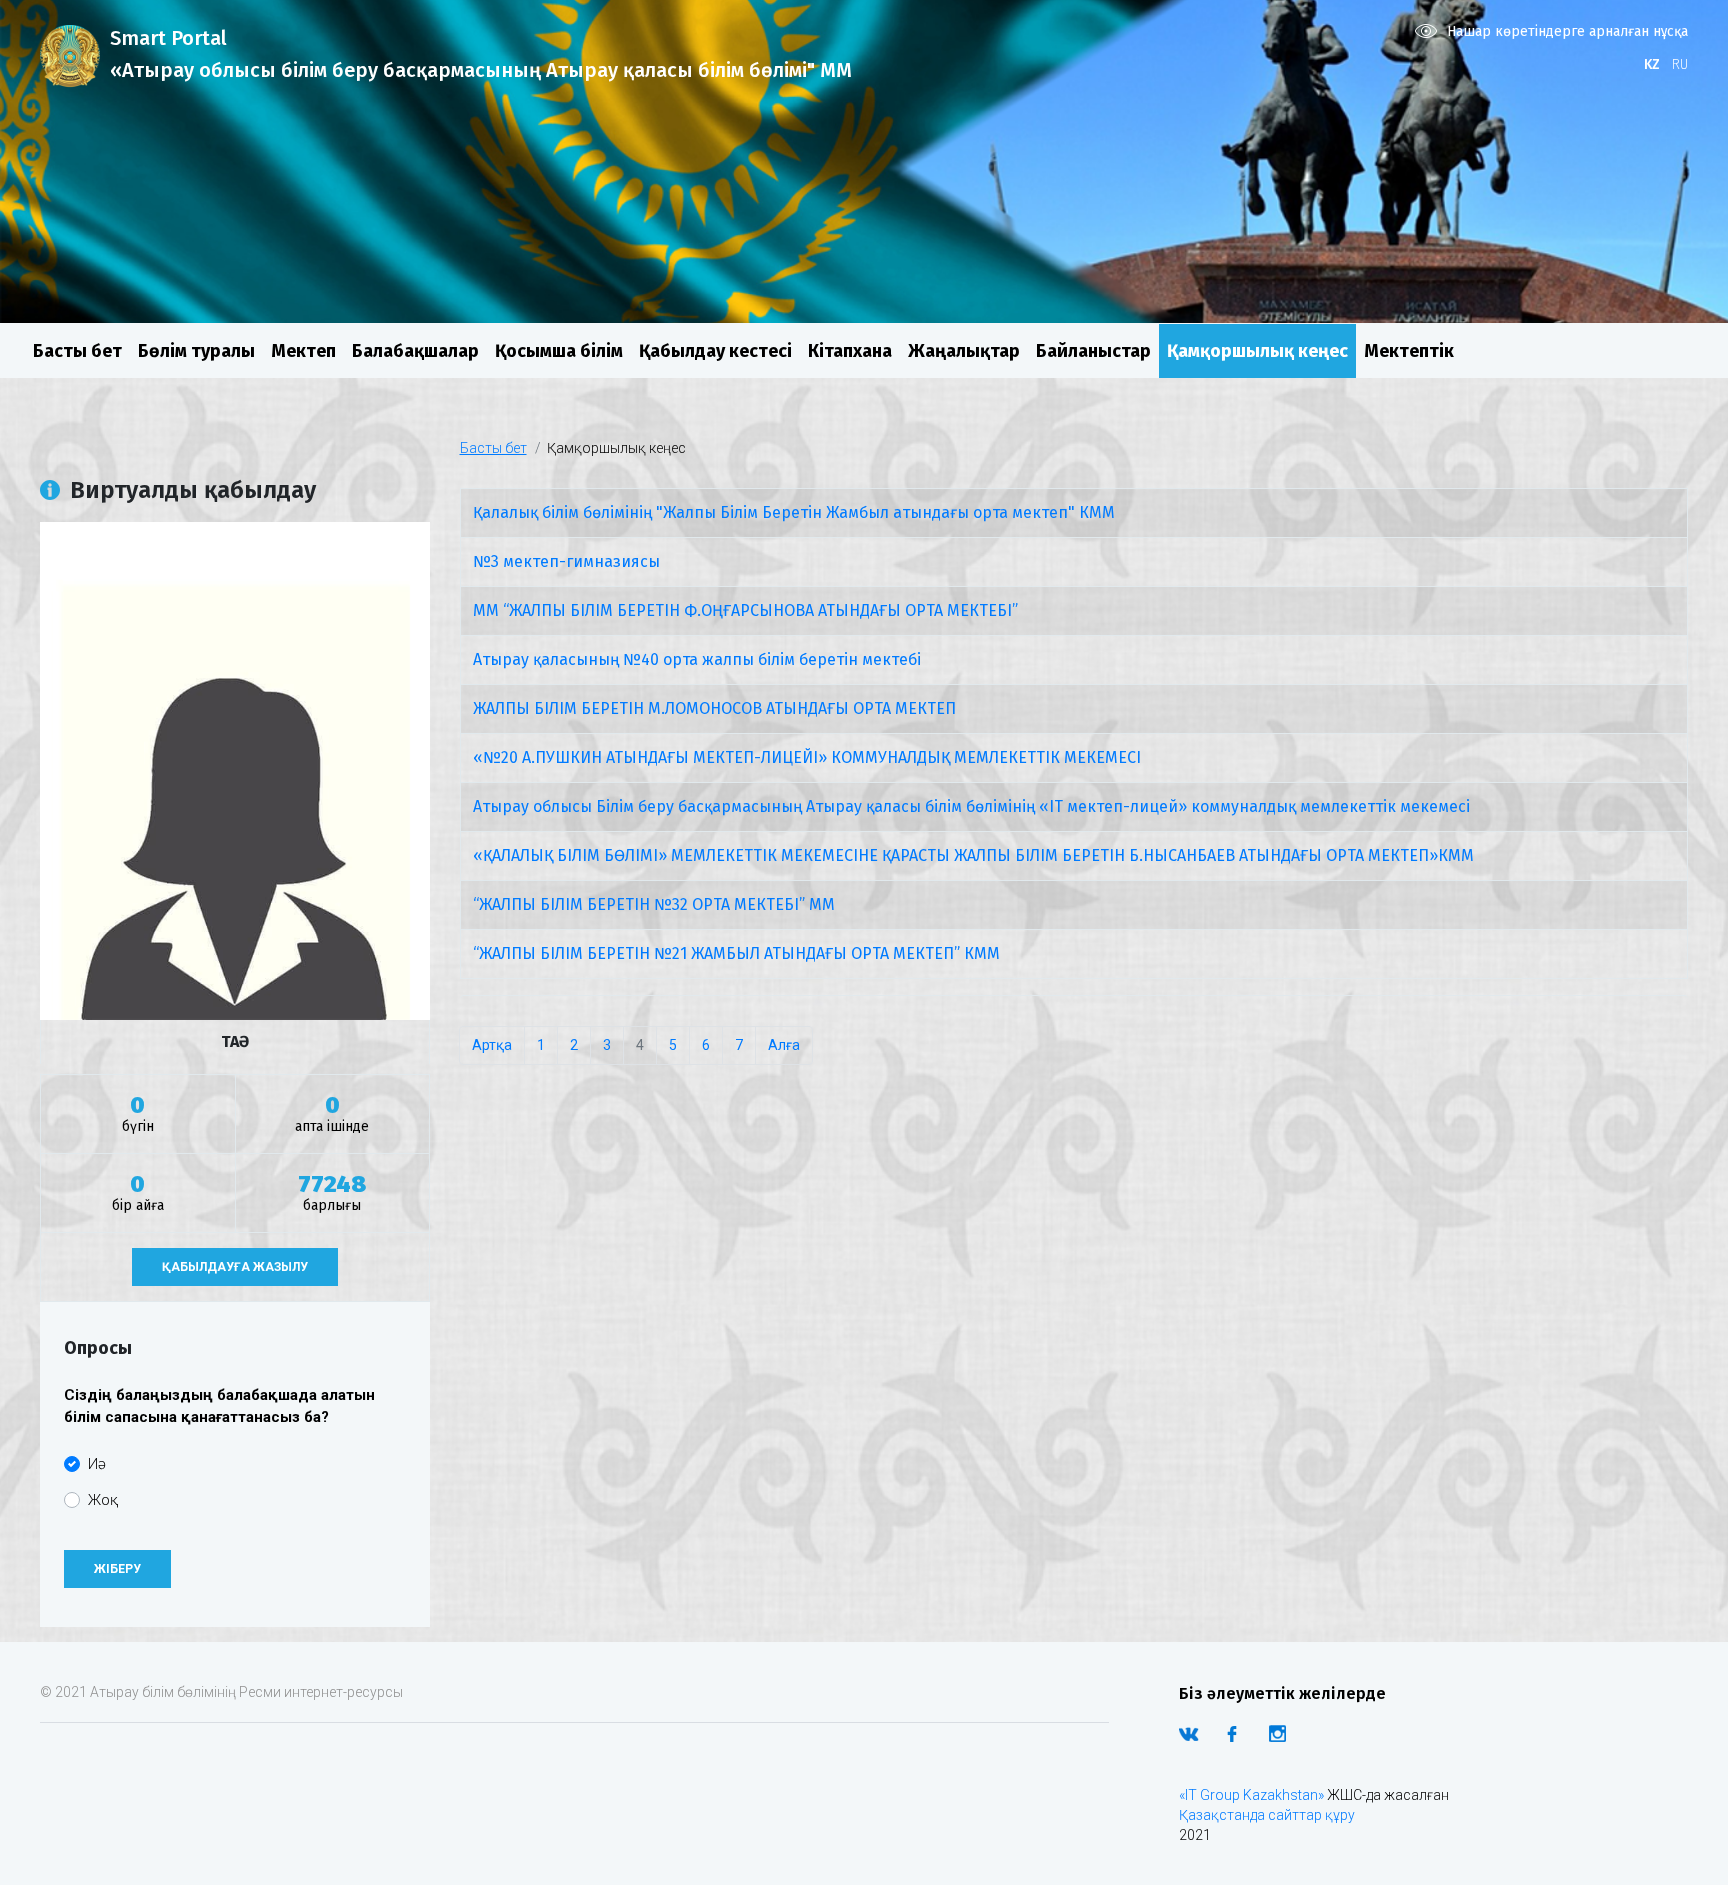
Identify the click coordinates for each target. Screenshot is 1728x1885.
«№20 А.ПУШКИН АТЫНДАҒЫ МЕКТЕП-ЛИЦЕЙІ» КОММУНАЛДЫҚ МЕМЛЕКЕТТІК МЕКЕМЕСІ (807, 757)
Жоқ (103, 1500)
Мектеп (303, 351)
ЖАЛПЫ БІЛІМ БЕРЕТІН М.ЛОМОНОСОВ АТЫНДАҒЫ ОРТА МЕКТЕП (714, 708)
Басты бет (77, 351)
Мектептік (1409, 351)
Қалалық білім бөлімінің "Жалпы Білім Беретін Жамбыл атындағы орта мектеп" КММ (794, 512)
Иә (97, 1464)
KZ (1652, 64)
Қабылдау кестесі (715, 351)
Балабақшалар (415, 351)
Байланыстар (1093, 351)
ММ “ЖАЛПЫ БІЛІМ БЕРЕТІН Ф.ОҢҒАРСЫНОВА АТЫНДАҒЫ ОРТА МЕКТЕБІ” (745, 610)
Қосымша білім (559, 351)
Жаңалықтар (964, 351)
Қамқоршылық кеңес (1257, 351)
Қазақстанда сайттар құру (1267, 1815)
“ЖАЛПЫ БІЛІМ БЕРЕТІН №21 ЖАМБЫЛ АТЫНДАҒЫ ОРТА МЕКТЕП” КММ (736, 953)
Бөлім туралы (196, 351)
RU (1680, 64)
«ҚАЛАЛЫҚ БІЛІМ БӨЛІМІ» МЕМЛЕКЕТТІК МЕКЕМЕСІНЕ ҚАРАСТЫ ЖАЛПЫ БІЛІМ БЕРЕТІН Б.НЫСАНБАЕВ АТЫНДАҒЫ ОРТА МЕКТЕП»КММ (973, 855)
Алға (784, 1045)
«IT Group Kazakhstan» (1251, 1795)
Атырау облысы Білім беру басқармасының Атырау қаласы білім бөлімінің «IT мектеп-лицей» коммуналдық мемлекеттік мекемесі (971, 806)
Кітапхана (850, 351)
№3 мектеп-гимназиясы (566, 561)
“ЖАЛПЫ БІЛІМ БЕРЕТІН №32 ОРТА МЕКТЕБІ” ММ (654, 904)
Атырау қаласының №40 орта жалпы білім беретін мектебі (697, 659)
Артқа (492, 1045)
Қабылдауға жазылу (235, 1267)
